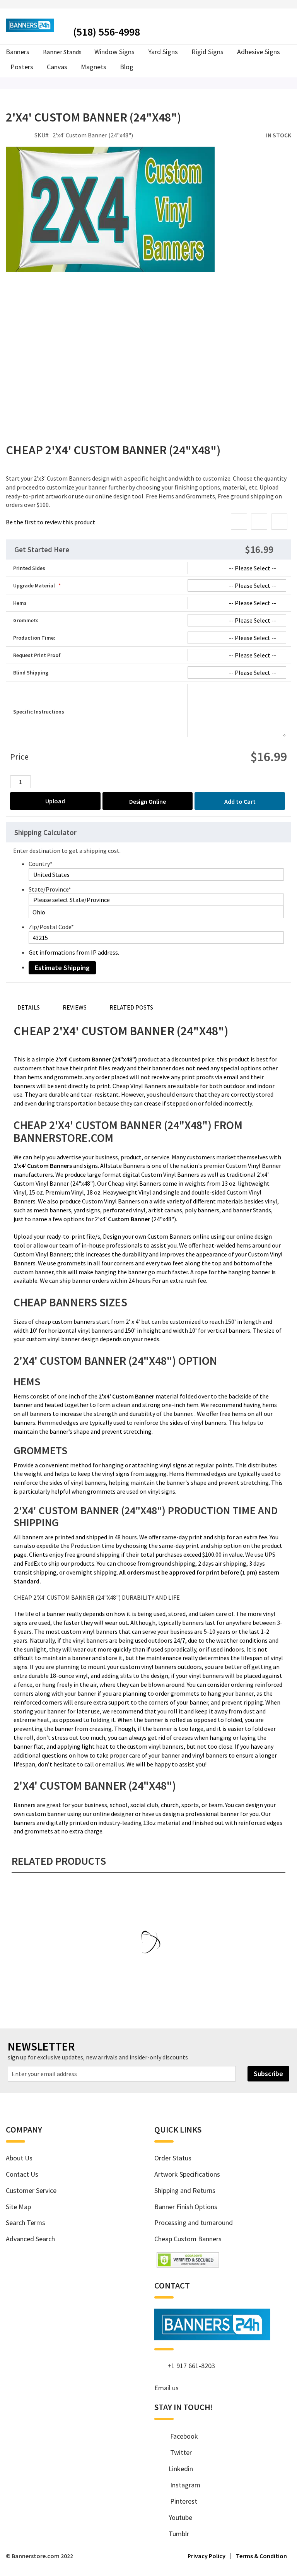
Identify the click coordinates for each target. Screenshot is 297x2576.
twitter (177, 2452)
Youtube (178, 2517)
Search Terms (26, 2223)
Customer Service (31, 2190)
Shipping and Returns (185, 2190)
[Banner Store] (212, 2337)
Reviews (75, 1007)
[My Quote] (275, 31)
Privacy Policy (207, 2556)
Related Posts (131, 1007)
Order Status (173, 2158)
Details (29, 1007)
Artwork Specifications (187, 2174)
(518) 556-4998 (107, 32)
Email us (166, 2388)
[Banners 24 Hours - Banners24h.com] (30, 25)
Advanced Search (30, 2239)
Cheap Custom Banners (188, 2239)
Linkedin (178, 2469)
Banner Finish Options (186, 2207)
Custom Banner (129, 1219)
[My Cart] (288, 30)
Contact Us (22, 2174)
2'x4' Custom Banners (43, 1166)
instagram (182, 2485)
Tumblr (176, 2534)
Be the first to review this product (50, 522)
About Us (19, 2158)
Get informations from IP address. (74, 952)
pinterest (180, 2501)
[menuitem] (126, 67)
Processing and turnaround (194, 2223)
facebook (180, 2436)
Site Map (18, 2207)
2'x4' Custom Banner (126, 1396)
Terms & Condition (261, 2556)
